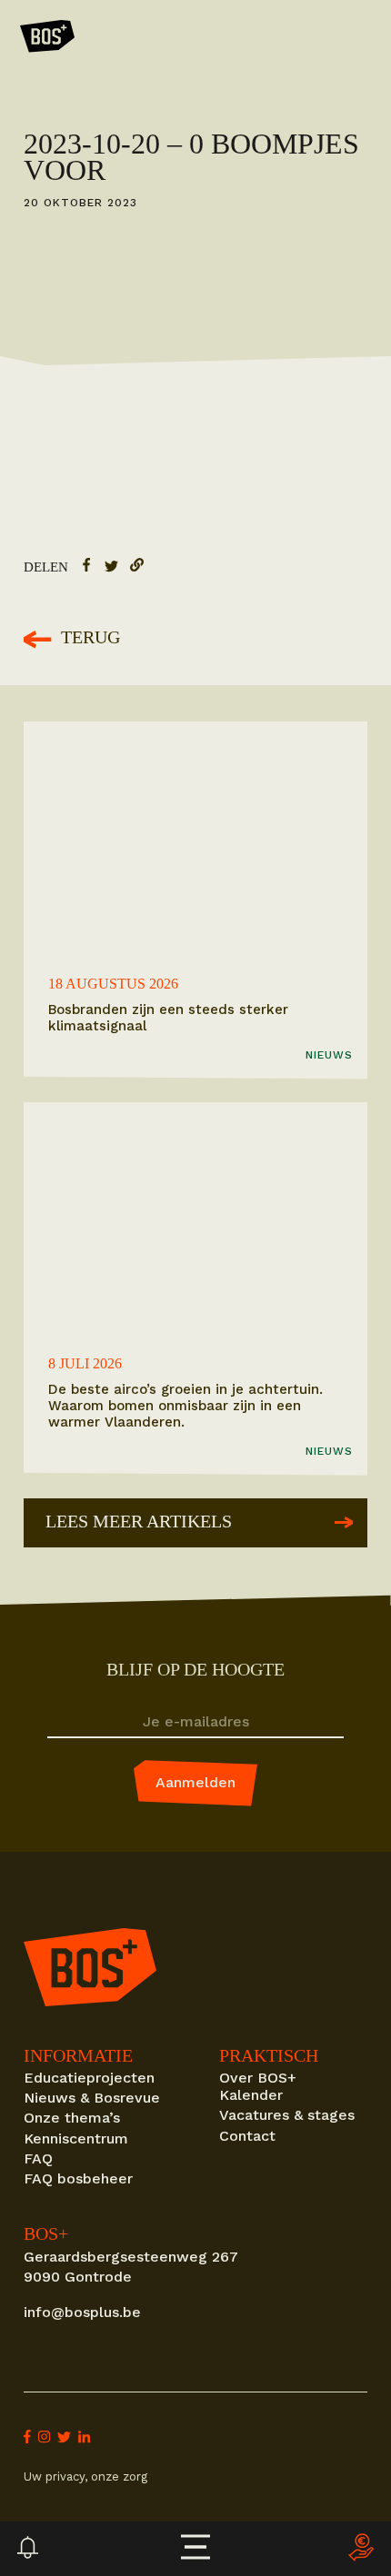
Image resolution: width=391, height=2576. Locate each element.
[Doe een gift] (361, 2549)
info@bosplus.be (82, 2312)
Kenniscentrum (76, 2138)
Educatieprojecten (89, 2078)
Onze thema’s (72, 2118)
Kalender (251, 2095)
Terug (90, 638)
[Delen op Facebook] (86, 568)
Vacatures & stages (287, 2115)
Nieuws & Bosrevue (92, 2098)
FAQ (38, 2158)
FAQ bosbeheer (78, 2178)
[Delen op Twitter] (111, 568)
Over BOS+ (258, 2078)
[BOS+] (47, 39)
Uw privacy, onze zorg (85, 2477)
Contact (247, 2136)
